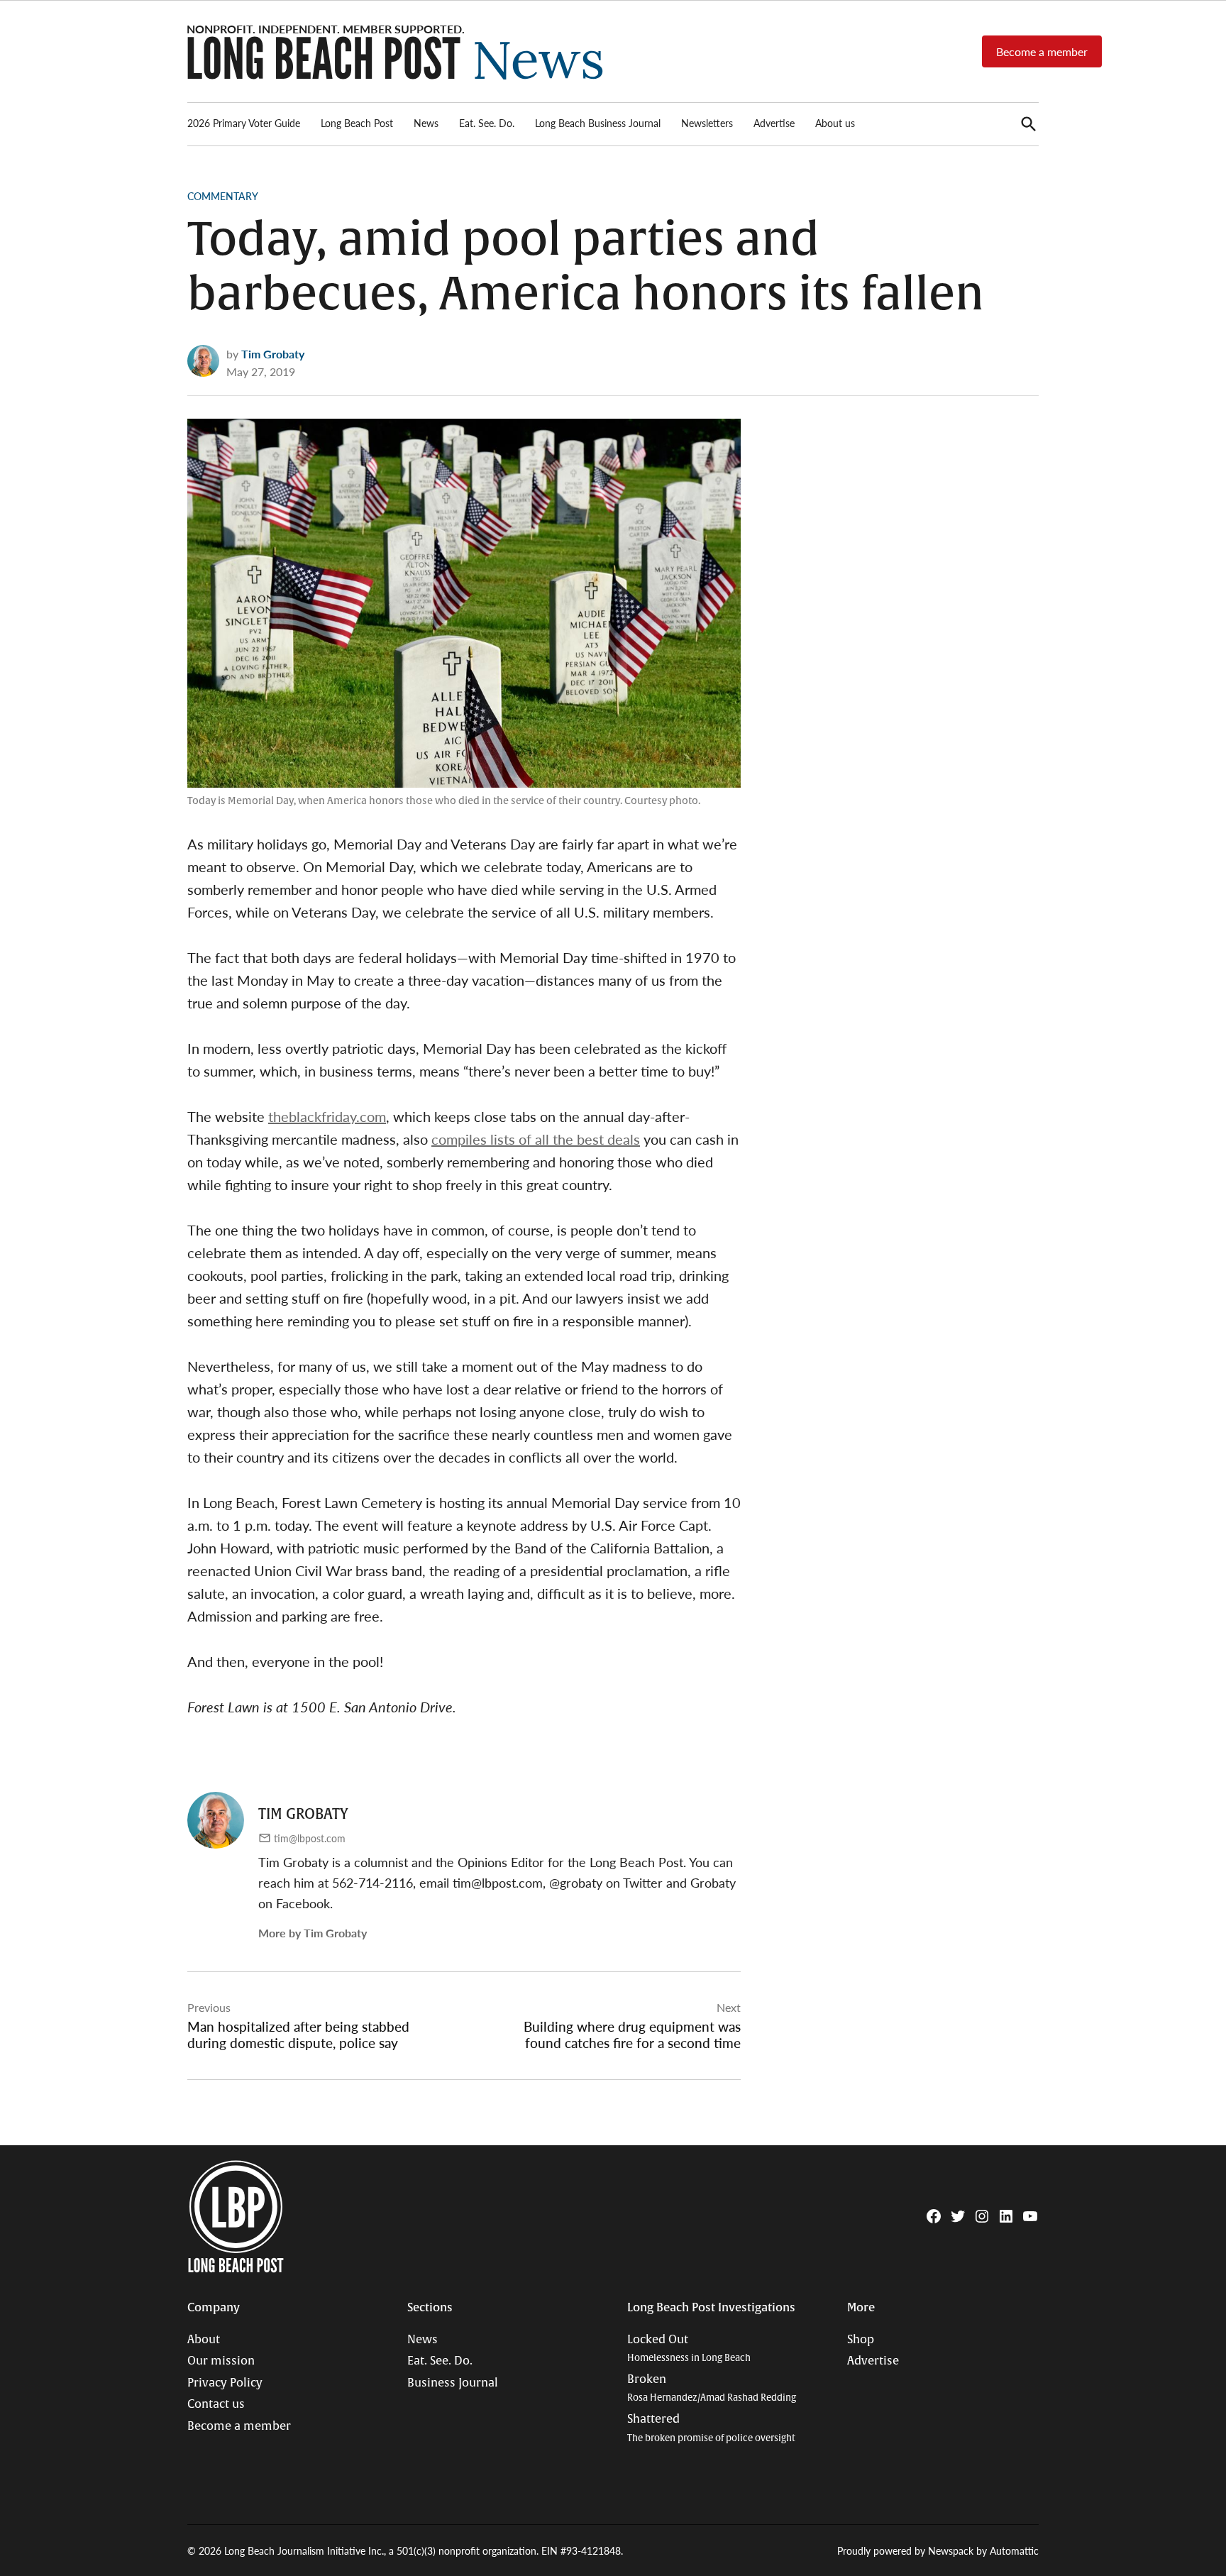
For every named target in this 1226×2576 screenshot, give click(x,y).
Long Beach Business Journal (598, 123)
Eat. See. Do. (487, 123)
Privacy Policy (225, 2383)
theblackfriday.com (327, 1116)
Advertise (774, 123)
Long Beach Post (357, 123)
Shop (861, 2340)
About (204, 2340)
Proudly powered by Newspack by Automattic (938, 2550)
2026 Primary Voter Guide (244, 123)
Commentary (223, 196)
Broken (712, 2388)
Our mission (221, 2361)
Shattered (711, 2428)
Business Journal (453, 2383)
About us (835, 123)
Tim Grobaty (273, 354)
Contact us (216, 2404)
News (426, 123)
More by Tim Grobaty (313, 1933)
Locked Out (689, 2349)
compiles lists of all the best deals (536, 1139)
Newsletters (707, 123)
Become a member (1042, 51)
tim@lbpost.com (310, 1838)
